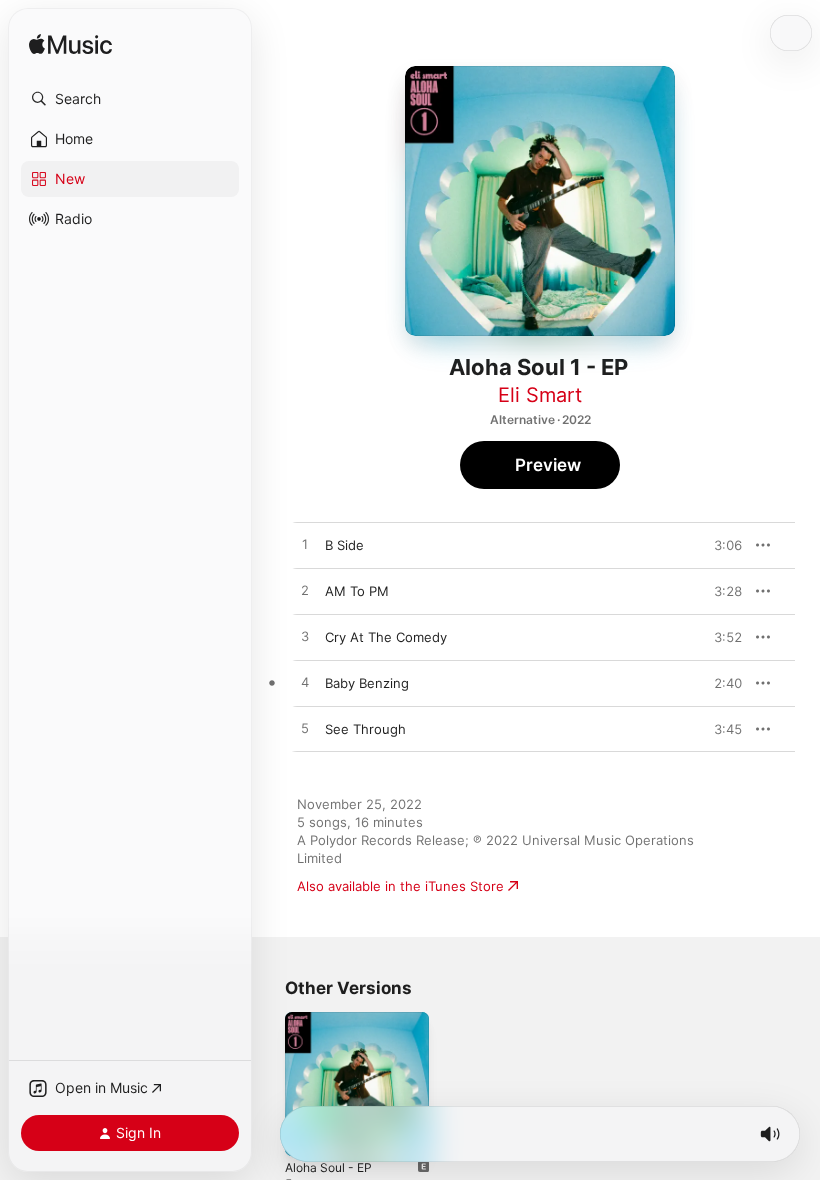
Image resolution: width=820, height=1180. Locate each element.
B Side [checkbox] (344, 545)
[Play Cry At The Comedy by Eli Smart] (305, 637)
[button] (130, 99)
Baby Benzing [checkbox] (367, 683)
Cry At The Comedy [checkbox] (386, 637)
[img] (70, 45)
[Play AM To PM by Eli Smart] (305, 591)
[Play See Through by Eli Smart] (305, 729)
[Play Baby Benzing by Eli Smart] (305, 683)
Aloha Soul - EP (328, 1167)
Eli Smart (540, 395)
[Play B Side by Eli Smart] (305, 545)
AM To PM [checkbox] (357, 591)
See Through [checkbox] (365, 729)
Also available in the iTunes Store (400, 886)
